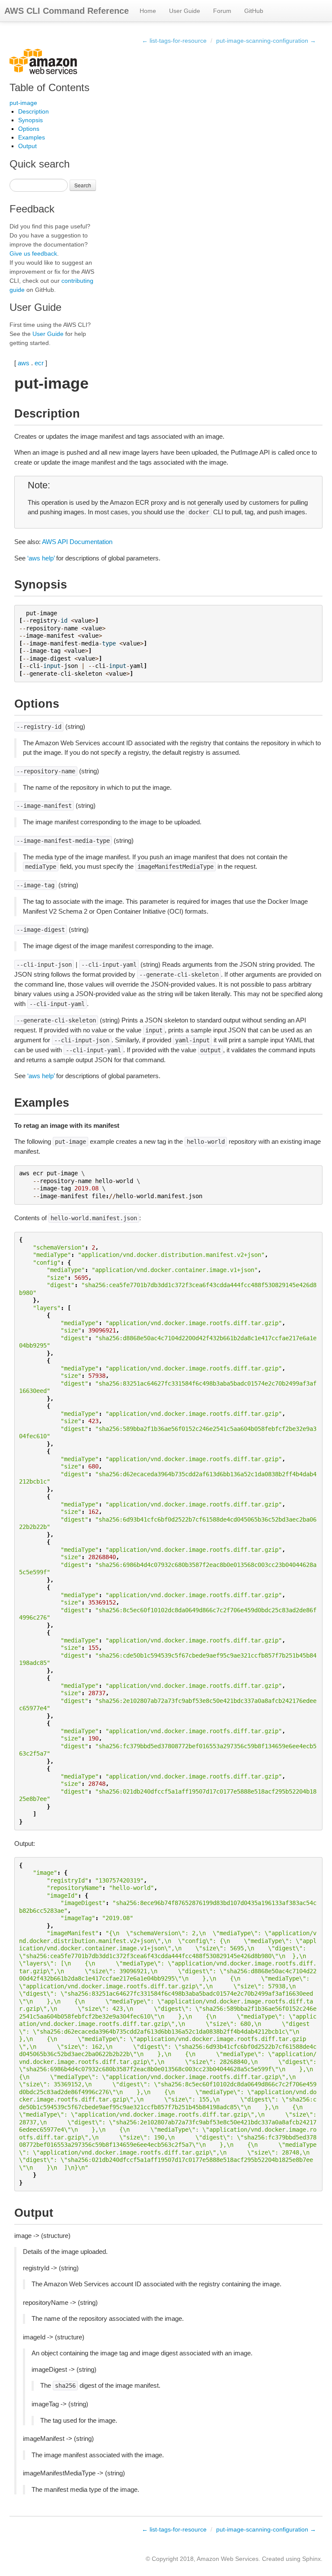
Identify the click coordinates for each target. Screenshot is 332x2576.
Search (83, 185)
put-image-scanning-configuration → (266, 41)
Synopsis (30, 120)
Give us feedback (33, 253)
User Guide (185, 11)
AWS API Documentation (77, 542)
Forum (222, 11)
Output (27, 146)
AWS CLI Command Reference (67, 11)
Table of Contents (49, 87)
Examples (32, 137)
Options (29, 129)
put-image (23, 103)
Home (148, 11)
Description (34, 111)
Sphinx (311, 2559)
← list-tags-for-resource (174, 41)
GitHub (254, 11)
